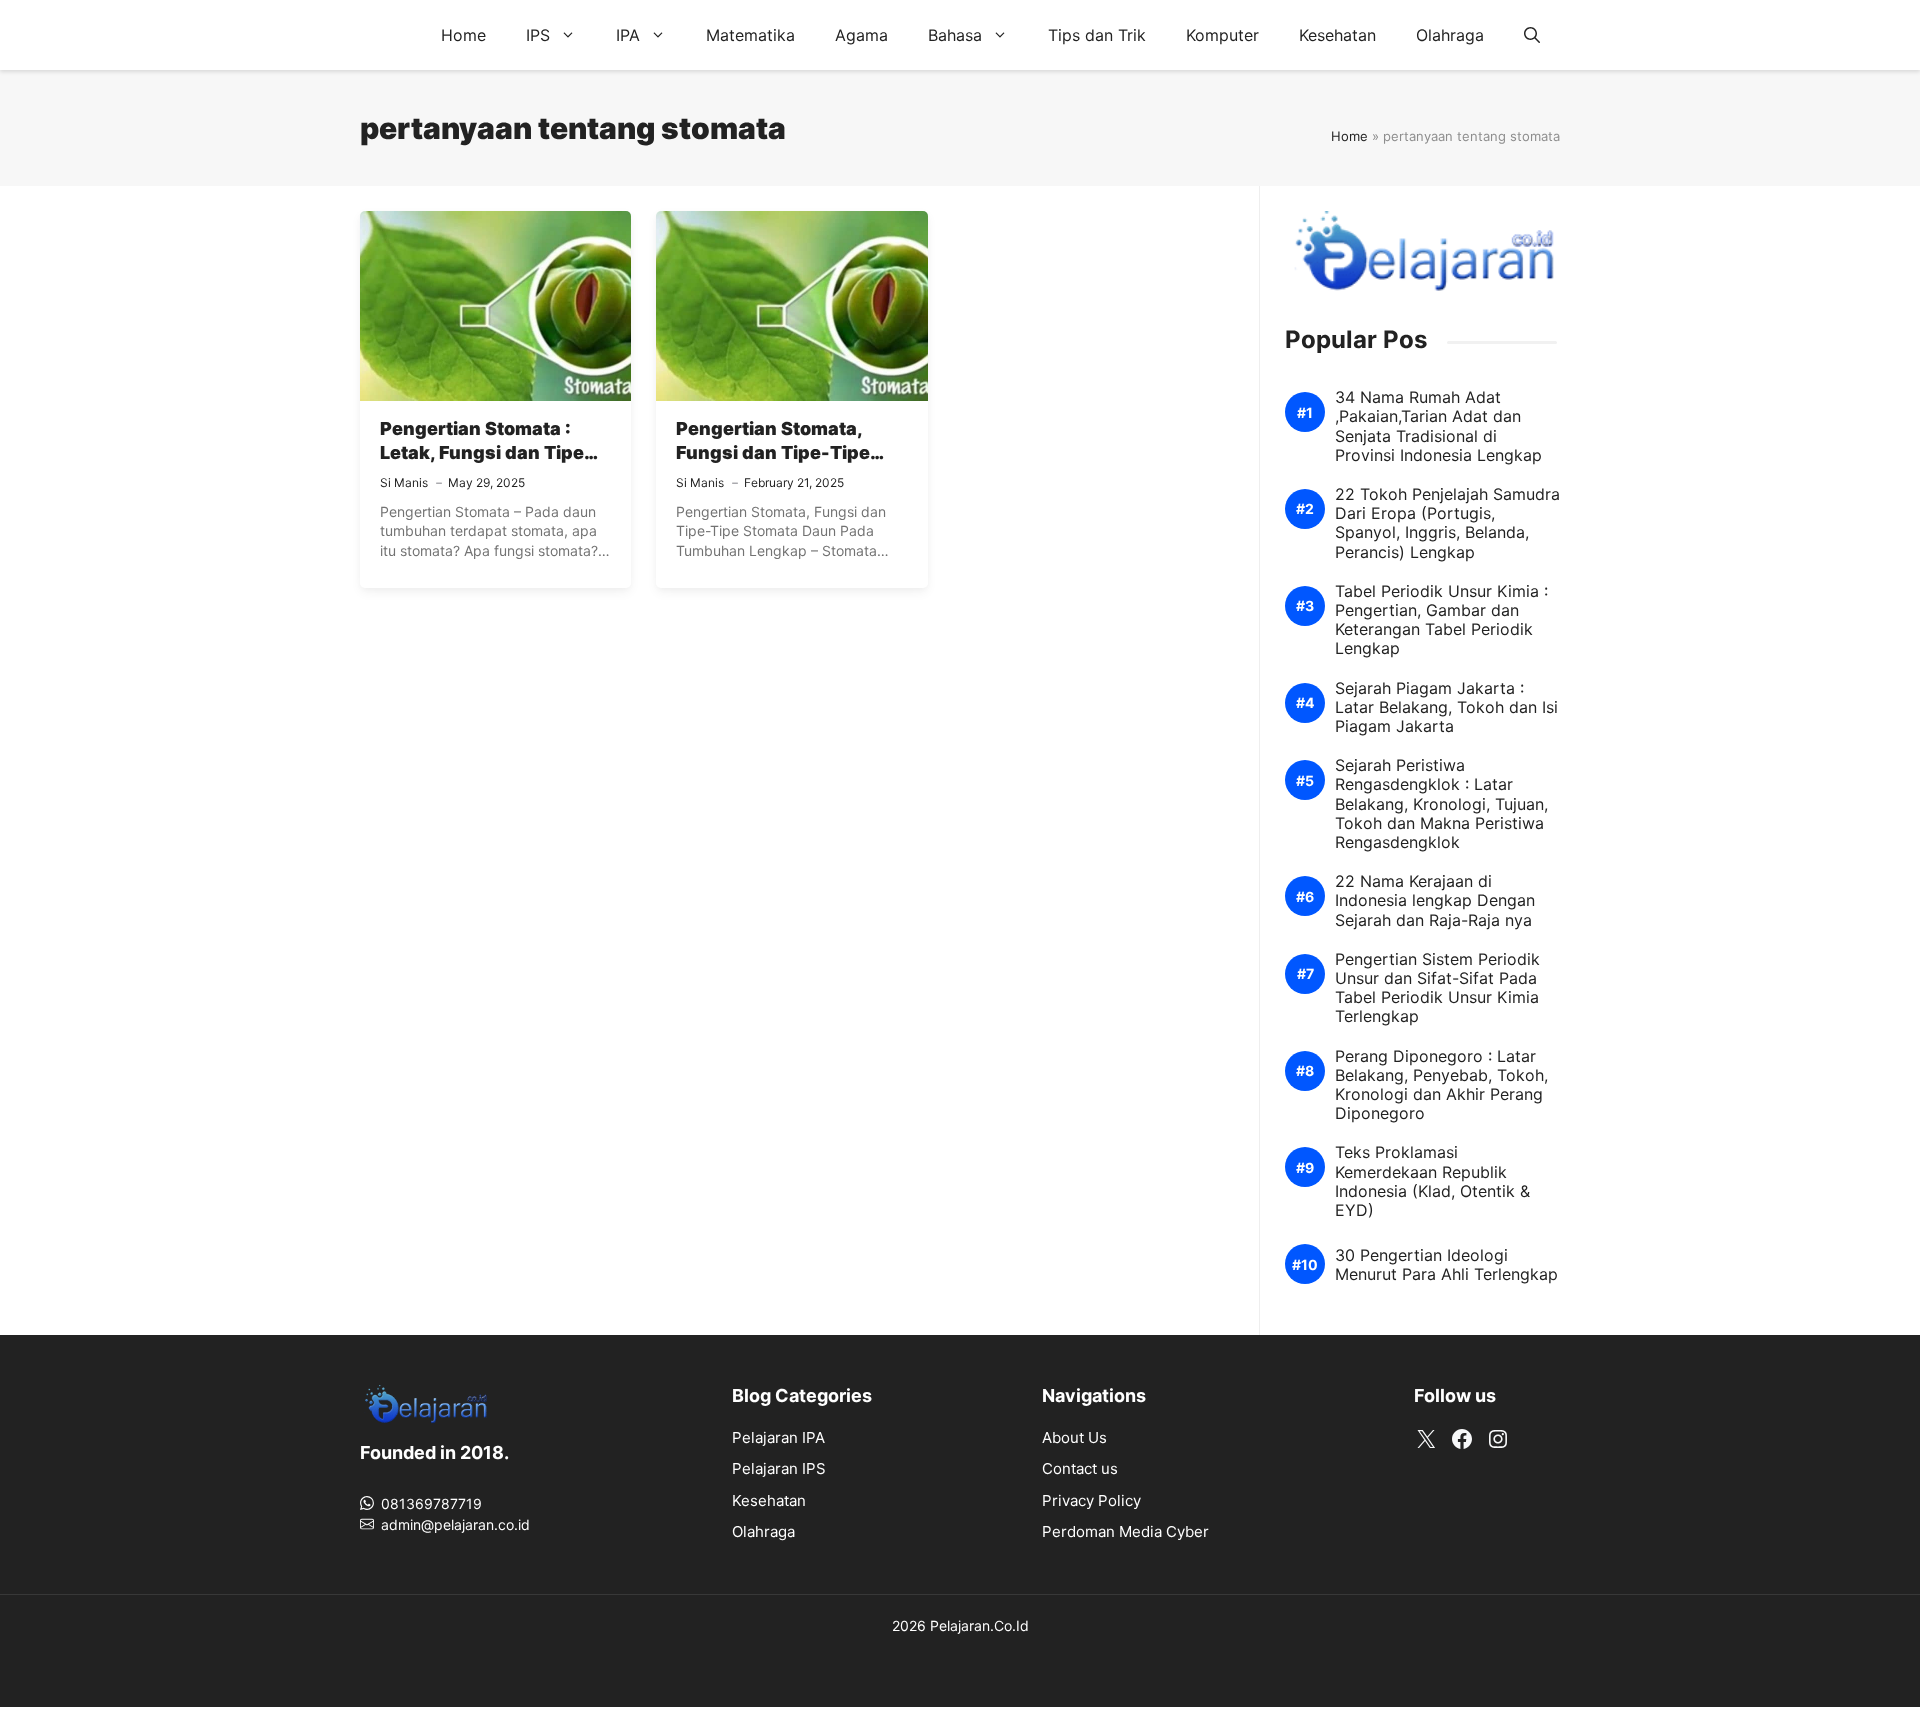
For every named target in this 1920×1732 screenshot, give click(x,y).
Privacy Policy (1091, 1500)
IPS (538, 35)
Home (463, 35)
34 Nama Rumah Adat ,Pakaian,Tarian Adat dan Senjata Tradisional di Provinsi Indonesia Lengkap (1438, 426)
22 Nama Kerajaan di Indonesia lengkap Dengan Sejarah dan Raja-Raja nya (1435, 900)
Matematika (750, 35)
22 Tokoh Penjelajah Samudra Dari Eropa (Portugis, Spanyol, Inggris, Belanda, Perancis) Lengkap (1447, 523)
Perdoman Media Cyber (1125, 1531)
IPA (628, 35)
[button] (1532, 35)
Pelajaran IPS (779, 1468)
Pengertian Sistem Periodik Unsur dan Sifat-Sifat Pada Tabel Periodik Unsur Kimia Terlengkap (1437, 988)
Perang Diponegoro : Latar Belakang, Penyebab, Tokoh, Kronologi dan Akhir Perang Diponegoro (1441, 1085)
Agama (861, 35)
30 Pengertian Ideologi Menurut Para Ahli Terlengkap (1446, 1265)
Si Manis (404, 482)
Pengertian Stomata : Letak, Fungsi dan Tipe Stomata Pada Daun (482, 453)
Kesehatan (1337, 35)
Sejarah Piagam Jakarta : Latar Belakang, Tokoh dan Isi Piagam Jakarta (1446, 707)
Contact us (1080, 1468)
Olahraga (1450, 35)
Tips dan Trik (1097, 35)
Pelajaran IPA (778, 1437)
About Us (1074, 1437)
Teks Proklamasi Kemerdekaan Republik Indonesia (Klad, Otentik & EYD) (1432, 1181)
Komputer (1222, 35)
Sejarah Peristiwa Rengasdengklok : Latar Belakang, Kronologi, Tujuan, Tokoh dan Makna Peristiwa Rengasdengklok (1441, 804)
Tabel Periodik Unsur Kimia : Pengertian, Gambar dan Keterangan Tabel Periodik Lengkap (1441, 620)
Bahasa (955, 35)
